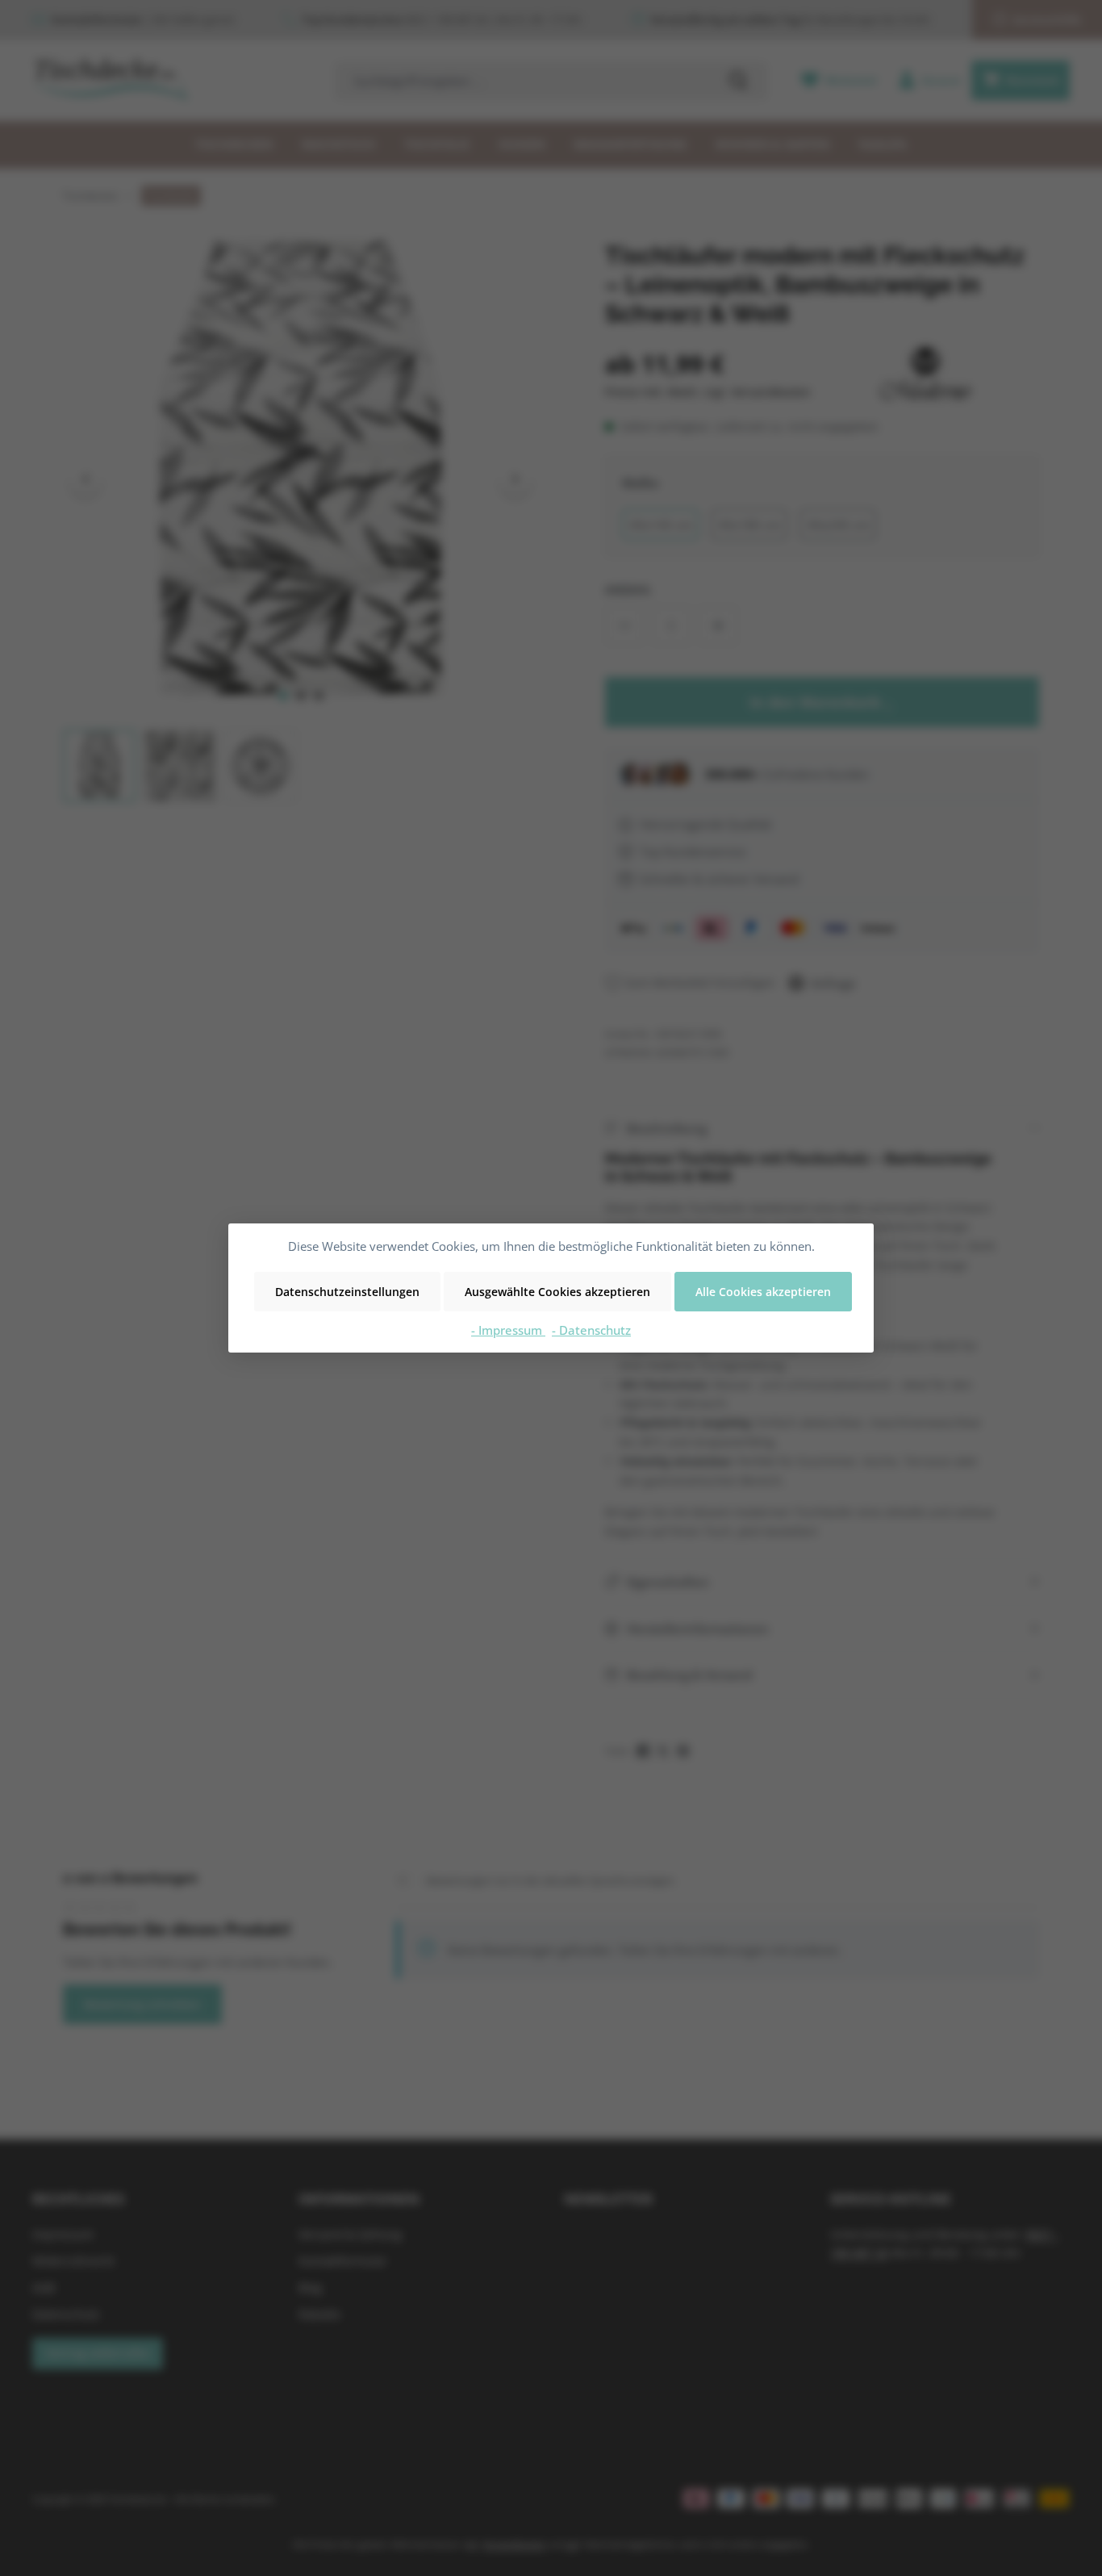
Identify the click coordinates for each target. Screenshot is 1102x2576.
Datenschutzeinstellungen (347, 1292)
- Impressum (508, 1330)
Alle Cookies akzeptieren (763, 1292)
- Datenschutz (591, 1330)
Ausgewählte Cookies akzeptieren (557, 1292)
